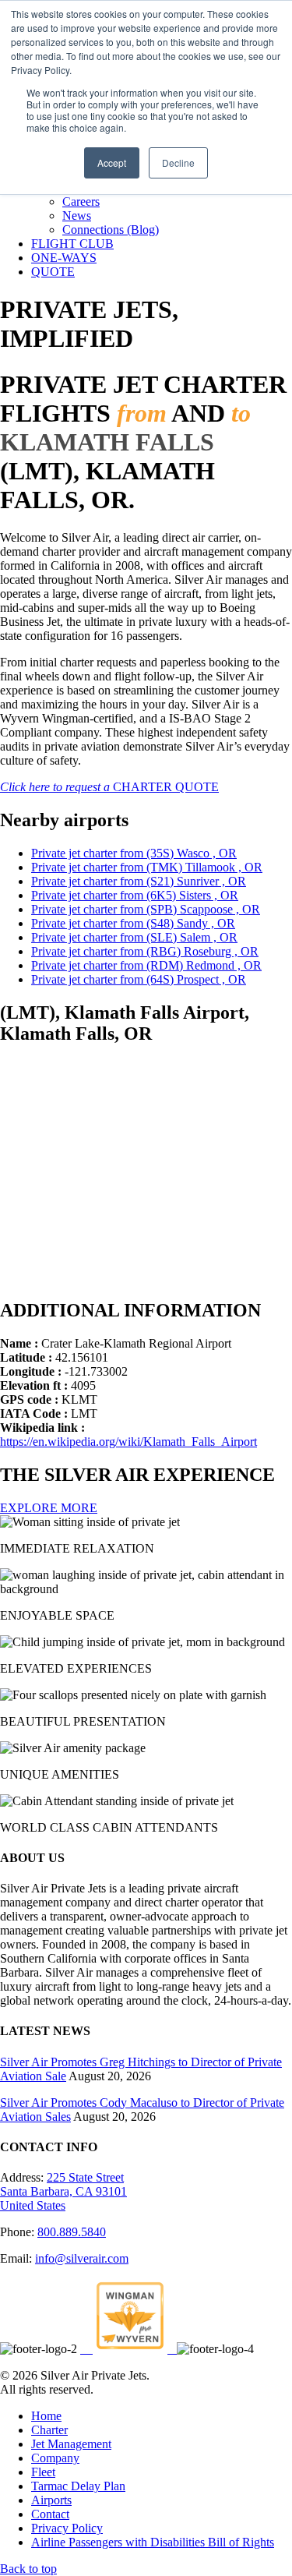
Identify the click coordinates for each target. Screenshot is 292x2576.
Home (46, 2416)
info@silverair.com (82, 2258)
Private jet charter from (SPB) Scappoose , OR (146, 909)
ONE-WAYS (64, 258)
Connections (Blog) (111, 230)
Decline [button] (178, 163)
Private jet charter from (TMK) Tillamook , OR (147, 867)
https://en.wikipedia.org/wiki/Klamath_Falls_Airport (128, 1442)
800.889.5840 (72, 2232)
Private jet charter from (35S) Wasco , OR (134, 853)
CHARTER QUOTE (109, 787)
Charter (49, 2430)
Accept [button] (112, 163)
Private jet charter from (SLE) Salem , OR (134, 937)
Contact (50, 2514)
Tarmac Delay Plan (78, 2486)
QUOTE (53, 272)
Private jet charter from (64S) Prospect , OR (139, 979)
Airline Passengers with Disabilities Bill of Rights (153, 2542)
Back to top (28, 2569)
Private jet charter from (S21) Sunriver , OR (139, 881)
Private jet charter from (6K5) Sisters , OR (135, 895)
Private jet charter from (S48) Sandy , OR (133, 923)
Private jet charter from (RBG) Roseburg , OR (145, 951)
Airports (51, 2500)
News (77, 216)
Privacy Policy (67, 2528)
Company (55, 2458)
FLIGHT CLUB (72, 244)
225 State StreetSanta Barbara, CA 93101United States (63, 2191)
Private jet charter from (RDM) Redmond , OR (146, 965)
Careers (81, 201)
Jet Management (71, 2444)
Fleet (43, 2472)
